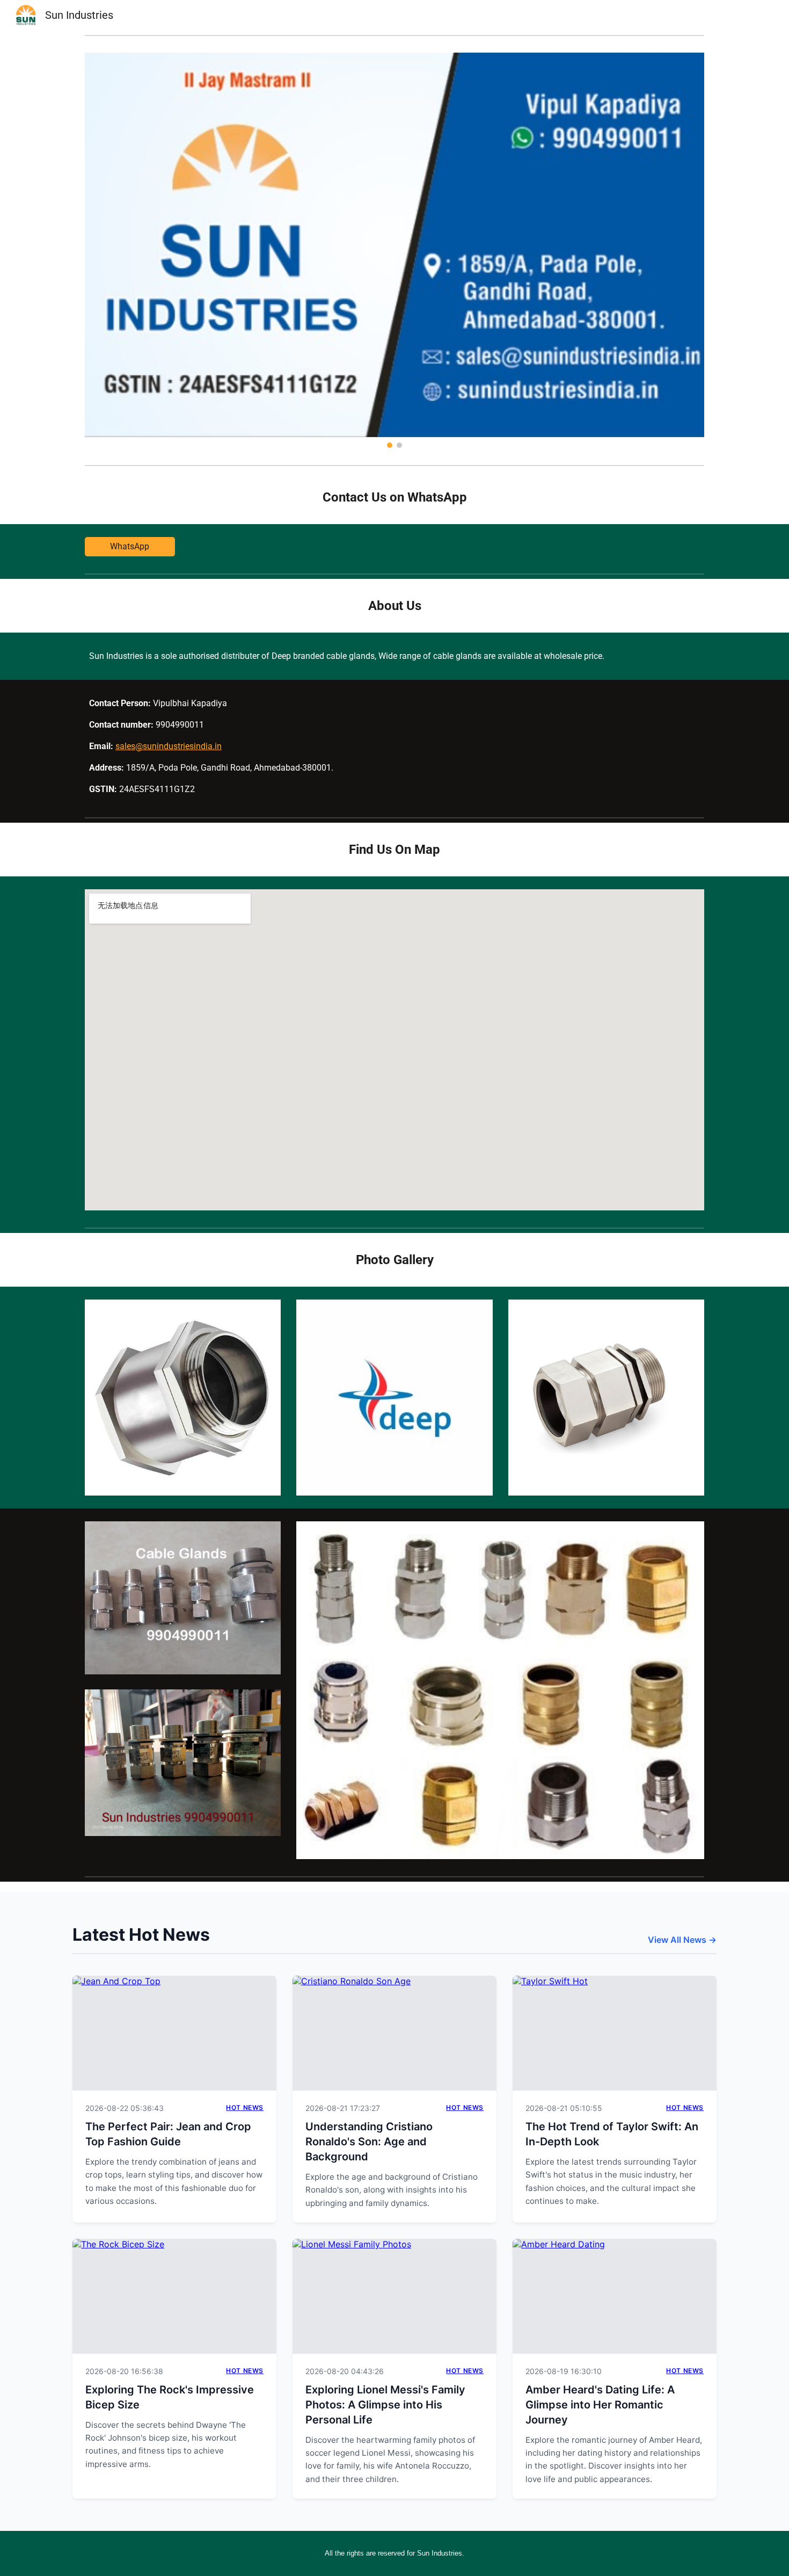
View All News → (682, 1940)
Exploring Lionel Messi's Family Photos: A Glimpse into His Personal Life (385, 2405)
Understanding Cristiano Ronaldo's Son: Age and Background (369, 2142)
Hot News (245, 2107)
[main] (394, 497)
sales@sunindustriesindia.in (169, 746)
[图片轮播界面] (394, 250)
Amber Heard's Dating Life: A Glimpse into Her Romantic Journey (600, 2405)
